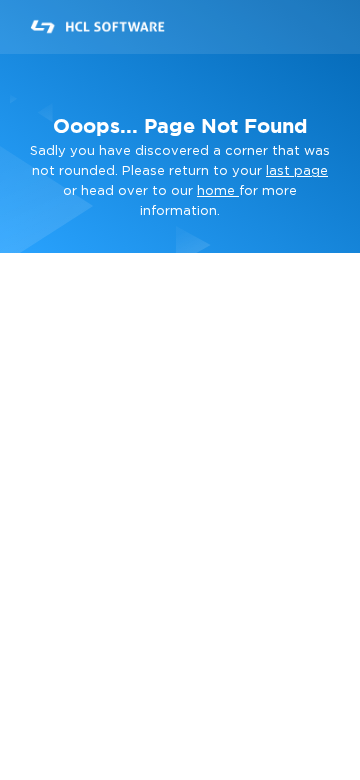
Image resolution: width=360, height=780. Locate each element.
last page (297, 171)
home (218, 191)
